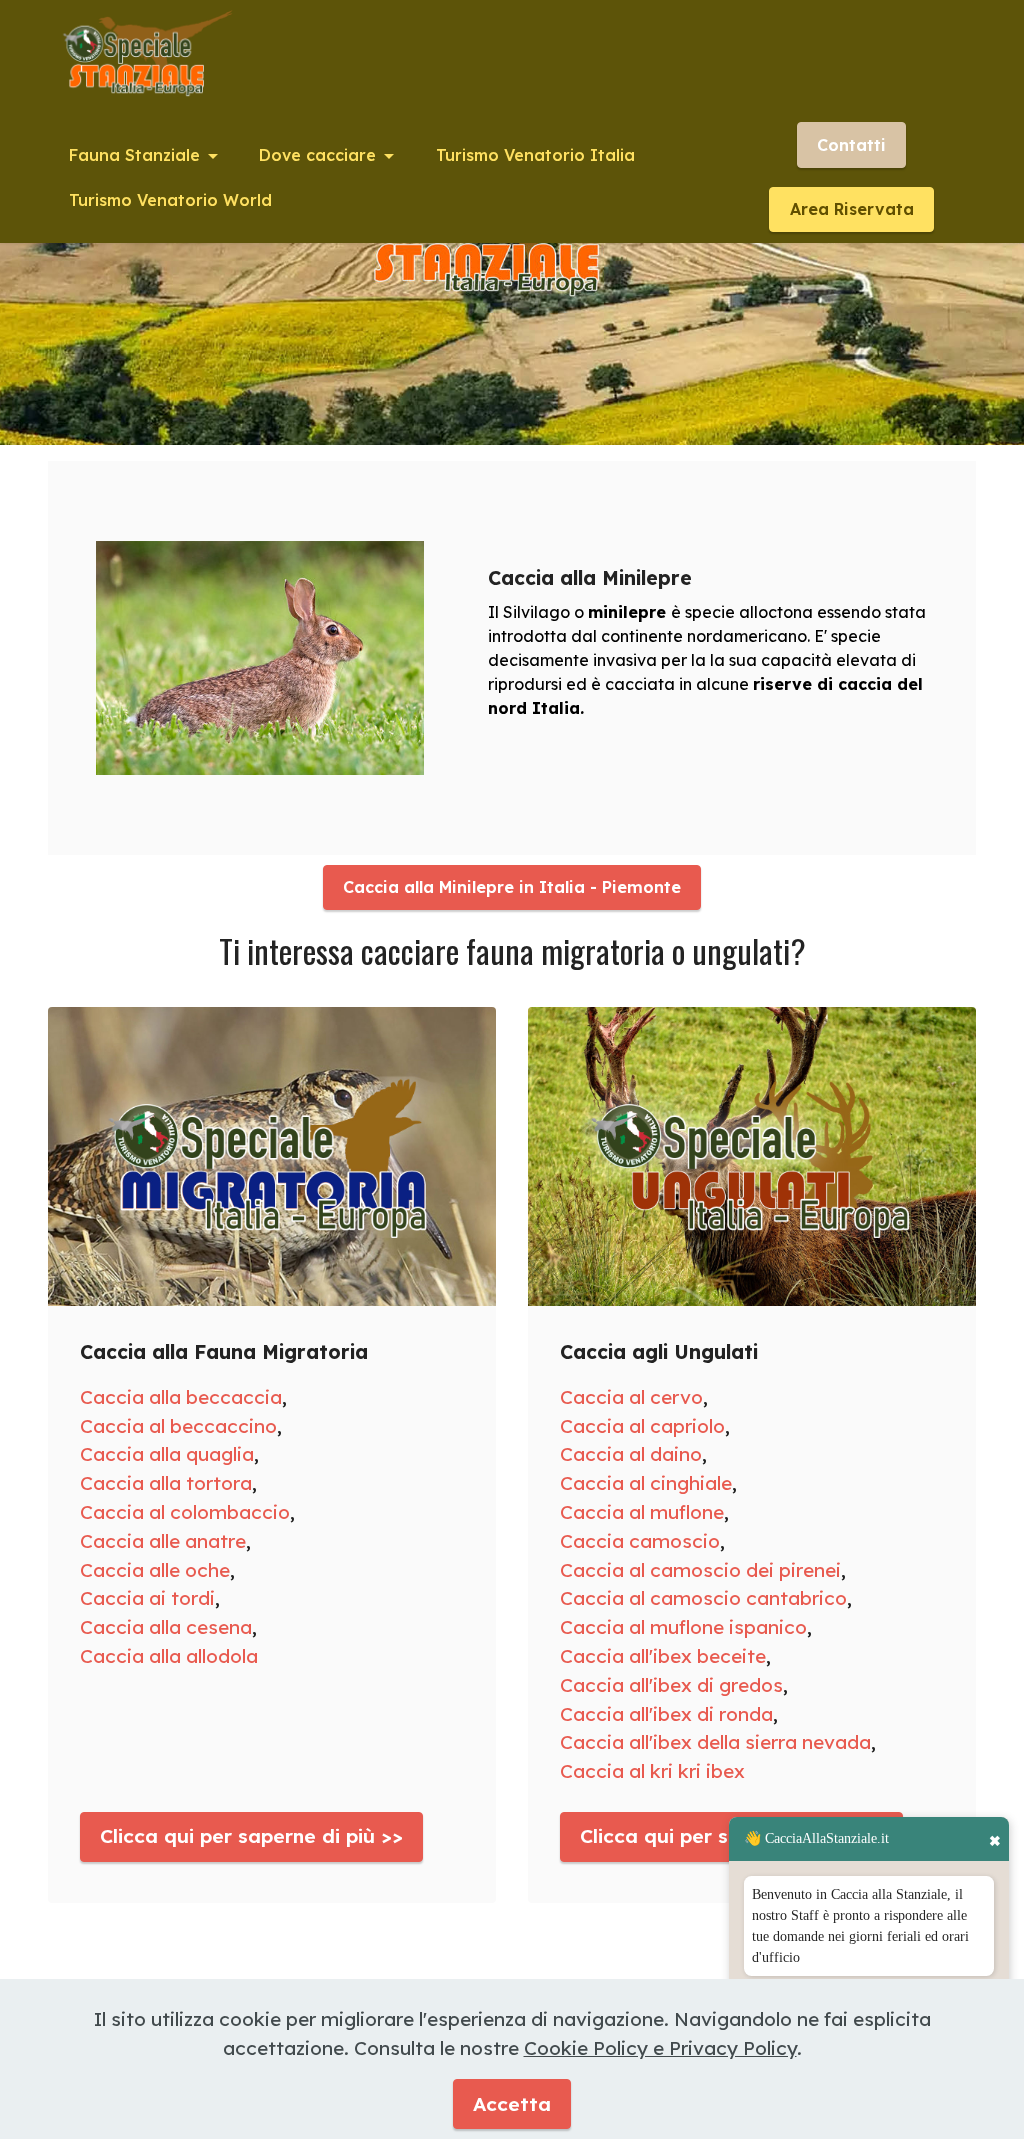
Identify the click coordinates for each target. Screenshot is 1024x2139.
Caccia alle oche (155, 1570)
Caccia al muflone (642, 1512)
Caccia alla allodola (169, 1656)
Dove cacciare (317, 155)
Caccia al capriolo (642, 1426)
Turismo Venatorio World (170, 200)
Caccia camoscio (640, 1541)
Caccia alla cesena (166, 1627)
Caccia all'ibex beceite (663, 1656)
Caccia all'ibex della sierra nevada (715, 1742)
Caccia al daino (631, 1454)
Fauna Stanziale (134, 155)
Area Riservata (852, 209)
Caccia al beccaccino (178, 1426)
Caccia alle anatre (163, 1541)
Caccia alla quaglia (167, 1454)
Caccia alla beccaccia (181, 1397)
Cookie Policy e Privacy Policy (660, 2048)
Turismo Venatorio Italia (535, 155)
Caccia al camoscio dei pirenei (700, 1570)
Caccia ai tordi (147, 1598)
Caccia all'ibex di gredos (671, 1685)
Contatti (851, 145)
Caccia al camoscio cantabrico (703, 1598)
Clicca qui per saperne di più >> (251, 1836)
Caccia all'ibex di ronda (666, 1714)
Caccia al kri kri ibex (652, 1771)
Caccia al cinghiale (646, 1483)
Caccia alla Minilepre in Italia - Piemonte (512, 887)
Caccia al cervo (631, 1397)
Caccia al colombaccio (185, 1512)
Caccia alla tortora (166, 1483)
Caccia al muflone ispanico (683, 1627)
